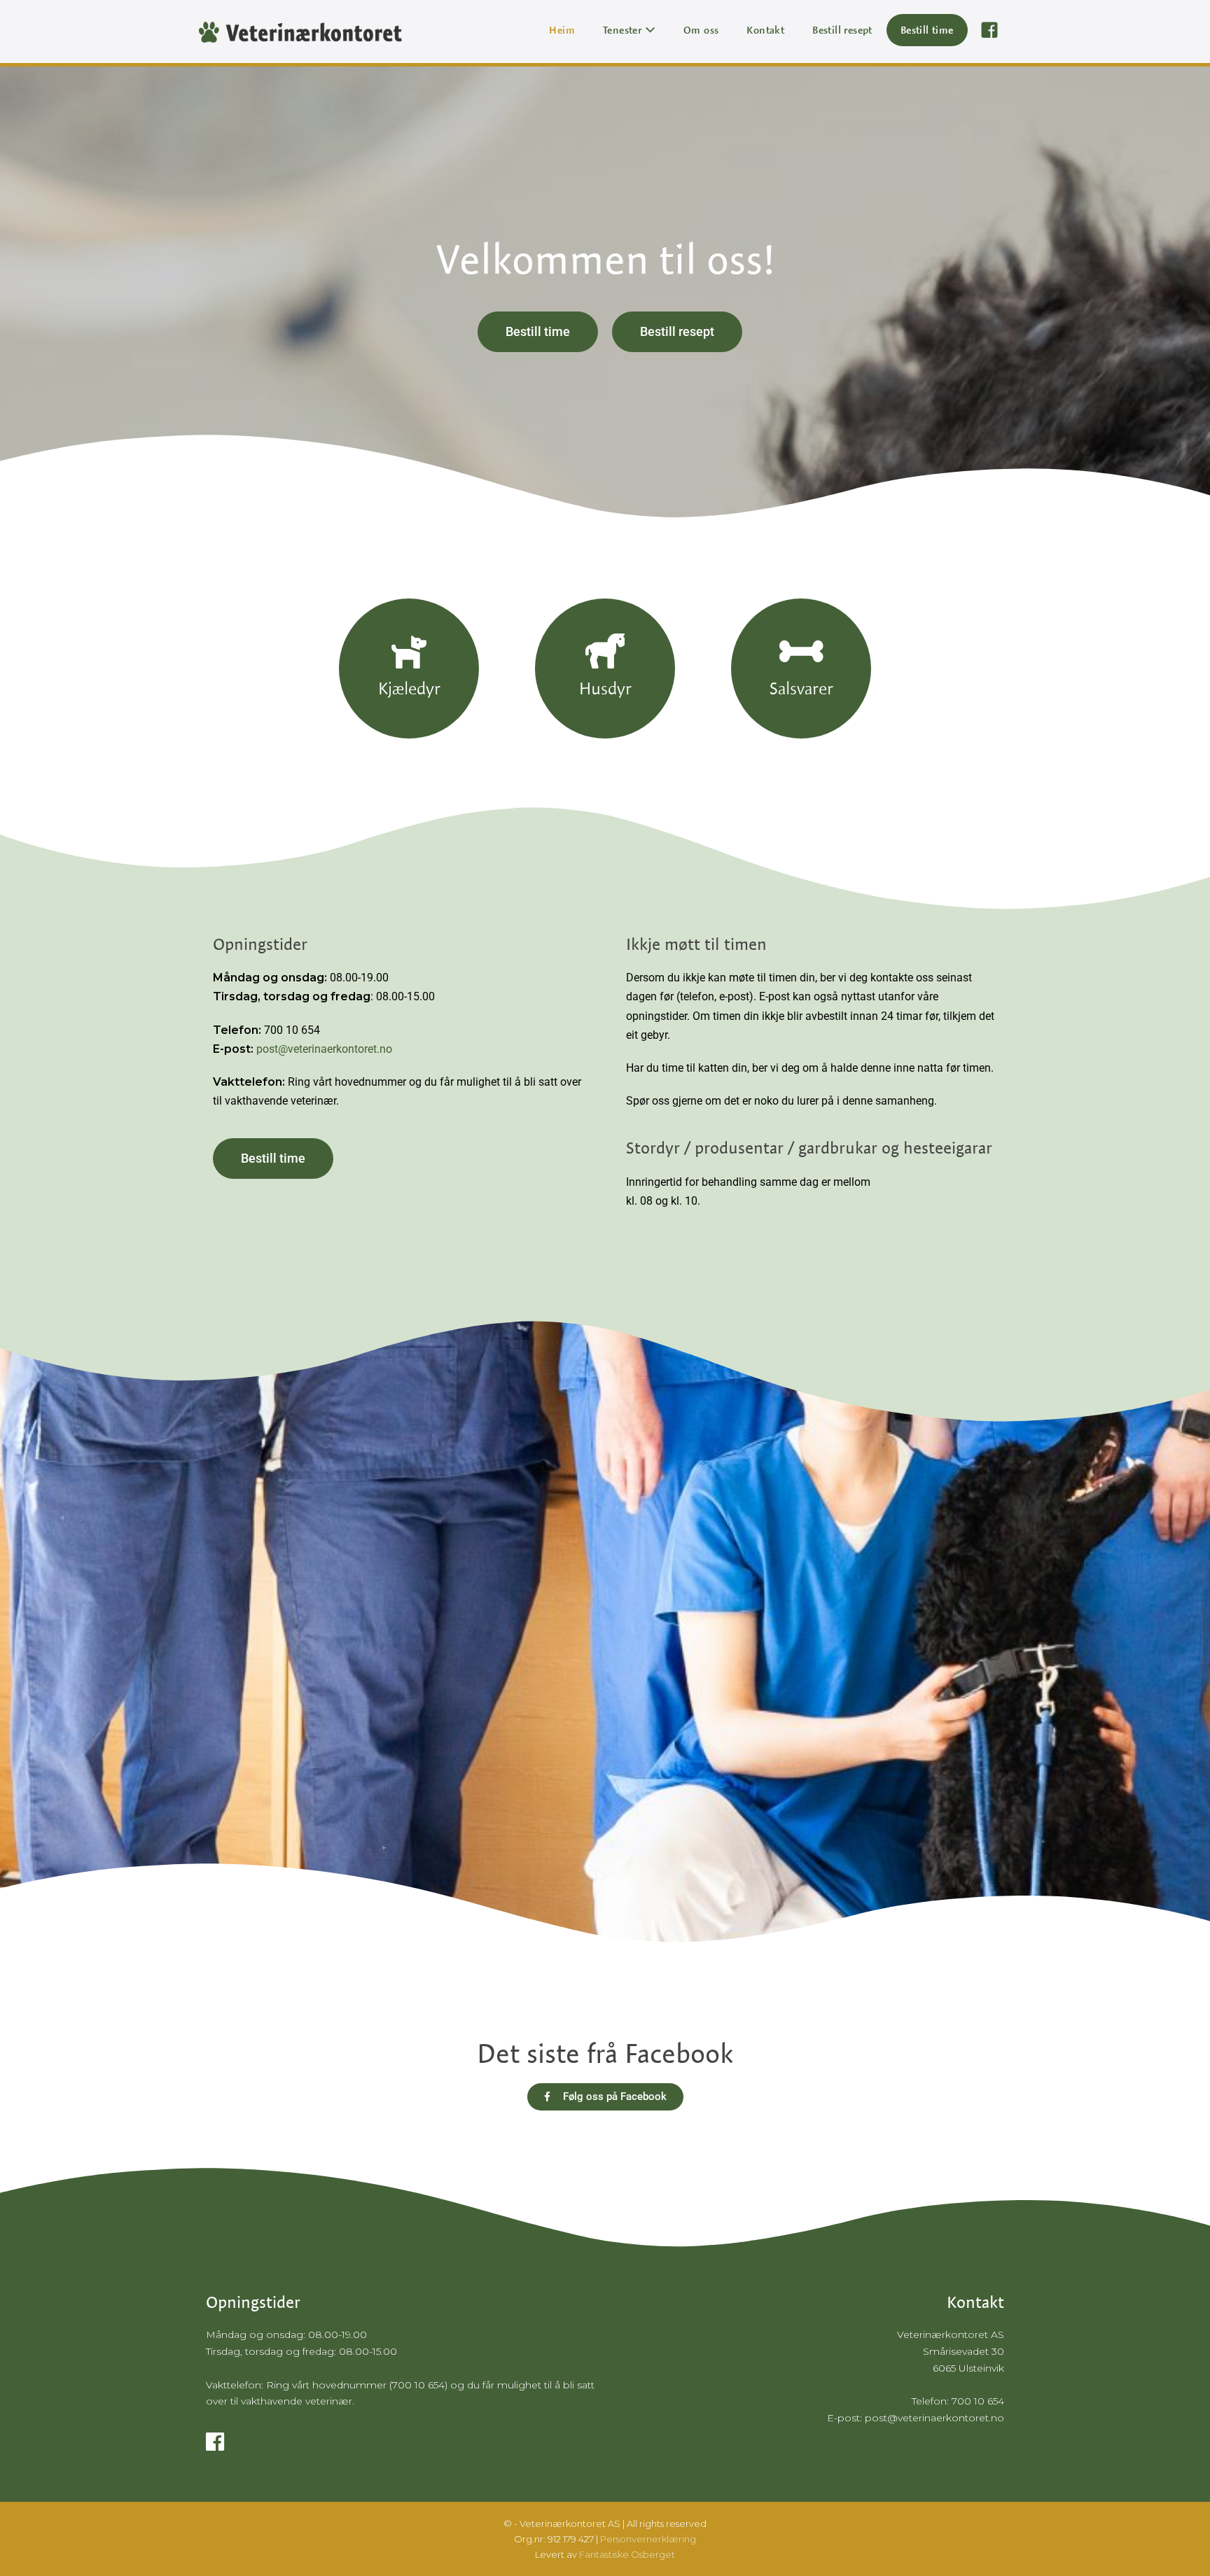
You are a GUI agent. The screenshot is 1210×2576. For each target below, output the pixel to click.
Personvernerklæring (648, 2539)
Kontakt (765, 30)
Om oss (701, 30)
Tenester (624, 30)
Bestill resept (842, 30)
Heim (562, 30)
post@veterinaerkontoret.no (324, 1049)
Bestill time (927, 30)
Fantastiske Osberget (627, 2554)
